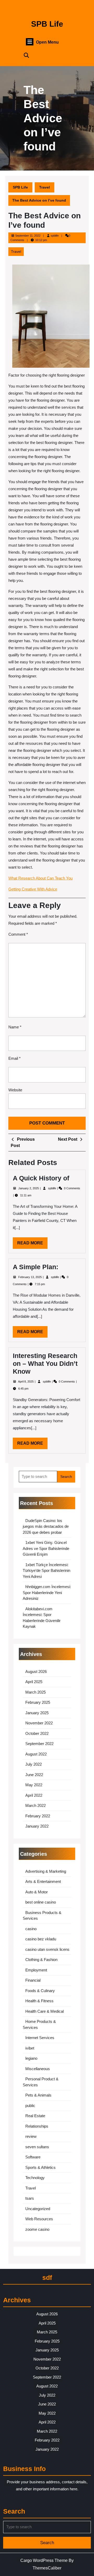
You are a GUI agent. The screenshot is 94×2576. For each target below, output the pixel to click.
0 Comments (72, 1188)
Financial (33, 1980)
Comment (18, 934)
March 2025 (36, 1692)
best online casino (41, 1902)
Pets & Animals (38, 2095)
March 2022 (36, 1805)
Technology (35, 2178)
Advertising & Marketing (46, 1871)
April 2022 (34, 1795)
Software (33, 2157)
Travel (45, 187)
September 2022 (39, 1744)
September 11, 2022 (28, 236)
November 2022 (39, 1723)
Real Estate (35, 2116)
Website (15, 1090)
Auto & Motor (37, 1892)
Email (14, 1058)
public (30, 2106)
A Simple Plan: (36, 1267)
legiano (31, 2058)
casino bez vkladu (41, 1939)
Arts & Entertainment (43, 1881)
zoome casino (37, 2229)
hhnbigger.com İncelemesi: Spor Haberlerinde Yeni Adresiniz (47, 1593)
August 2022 (36, 1754)
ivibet (30, 2048)
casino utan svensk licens (47, 1949)
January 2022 (37, 1826)
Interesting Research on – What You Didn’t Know (45, 1363)
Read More (32, 1245)
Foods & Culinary (40, 1991)
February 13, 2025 (30, 1277)
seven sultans (37, 2147)
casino (31, 1929)
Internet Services (40, 2038)
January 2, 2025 (29, 1188)
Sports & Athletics (40, 2167)
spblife (55, 236)
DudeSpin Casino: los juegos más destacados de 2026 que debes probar (46, 1526)
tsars (30, 2198)
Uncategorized (38, 2209)
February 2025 (38, 1702)
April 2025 (34, 1682)
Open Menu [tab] (47, 42)
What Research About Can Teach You (40, 878)
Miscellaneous (38, 2069)
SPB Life (47, 24)
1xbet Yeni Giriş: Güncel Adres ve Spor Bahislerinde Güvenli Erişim (46, 1548)
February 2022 (38, 1816)
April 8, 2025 (26, 1381)
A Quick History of (41, 1178)
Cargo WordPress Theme (44, 2560)
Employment (36, 1970)
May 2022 (34, 1785)
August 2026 (36, 1672)
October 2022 (37, 1733)
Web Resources (39, 2219)
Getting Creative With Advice (33, 889)
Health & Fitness (39, 2001)
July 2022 (34, 1764)
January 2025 (37, 1713)
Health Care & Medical (45, 2011)
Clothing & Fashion (41, 1960)
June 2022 (34, 1775)
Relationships (37, 2126)
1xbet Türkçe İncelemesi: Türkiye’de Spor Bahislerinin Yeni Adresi (46, 1571)
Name (15, 1027)
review (31, 2136)
